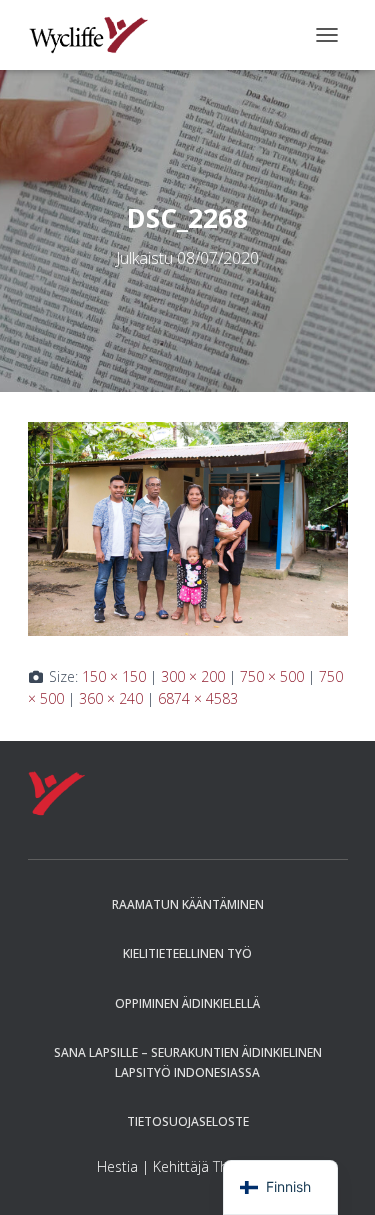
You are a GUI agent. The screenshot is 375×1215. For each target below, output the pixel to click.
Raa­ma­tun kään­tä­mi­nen (188, 904)
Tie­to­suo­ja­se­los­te (188, 1121)
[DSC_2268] (188, 527)
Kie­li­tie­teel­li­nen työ (187, 953)
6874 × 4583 (198, 698)
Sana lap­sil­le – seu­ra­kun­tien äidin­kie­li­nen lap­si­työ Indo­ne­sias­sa (188, 1062)
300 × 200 (193, 676)
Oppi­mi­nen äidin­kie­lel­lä (187, 1003)
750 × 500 (272, 676)
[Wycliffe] (96, 35)
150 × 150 (114, 676)
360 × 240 (111, 698)
